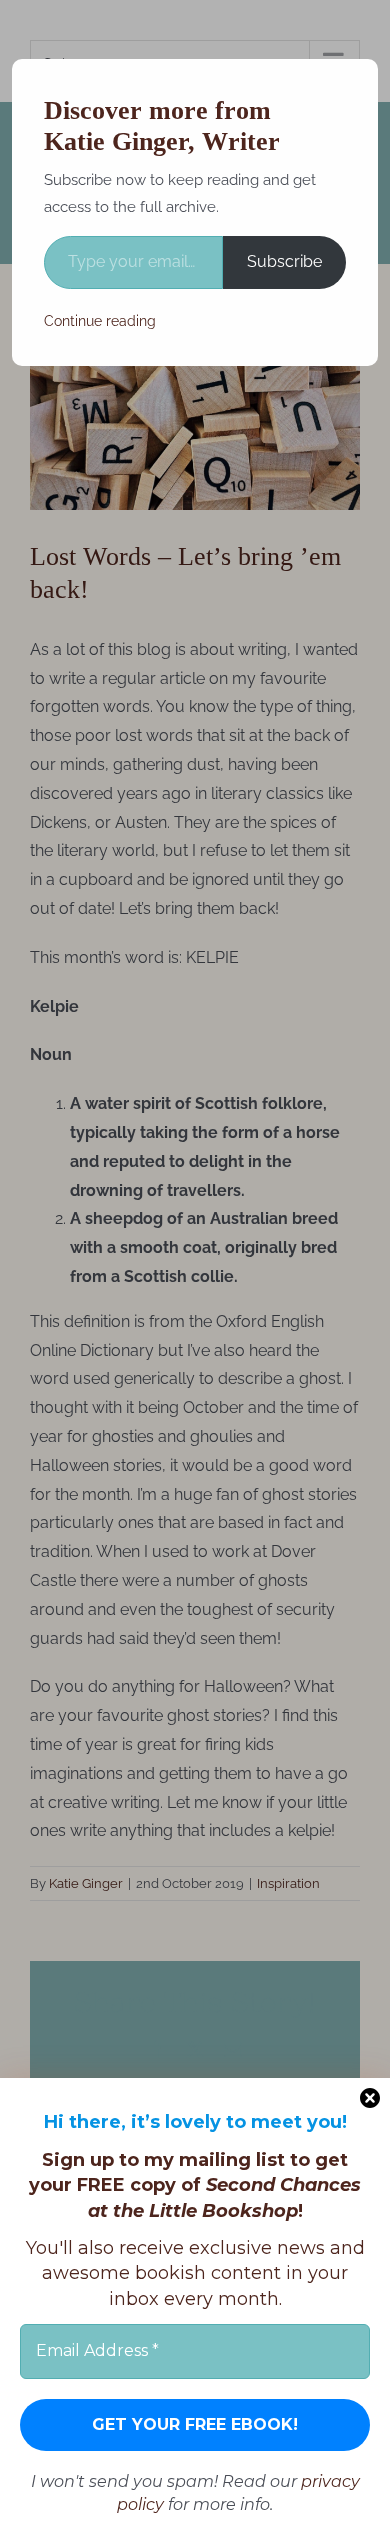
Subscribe (284, 261)
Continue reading (100, 321)
